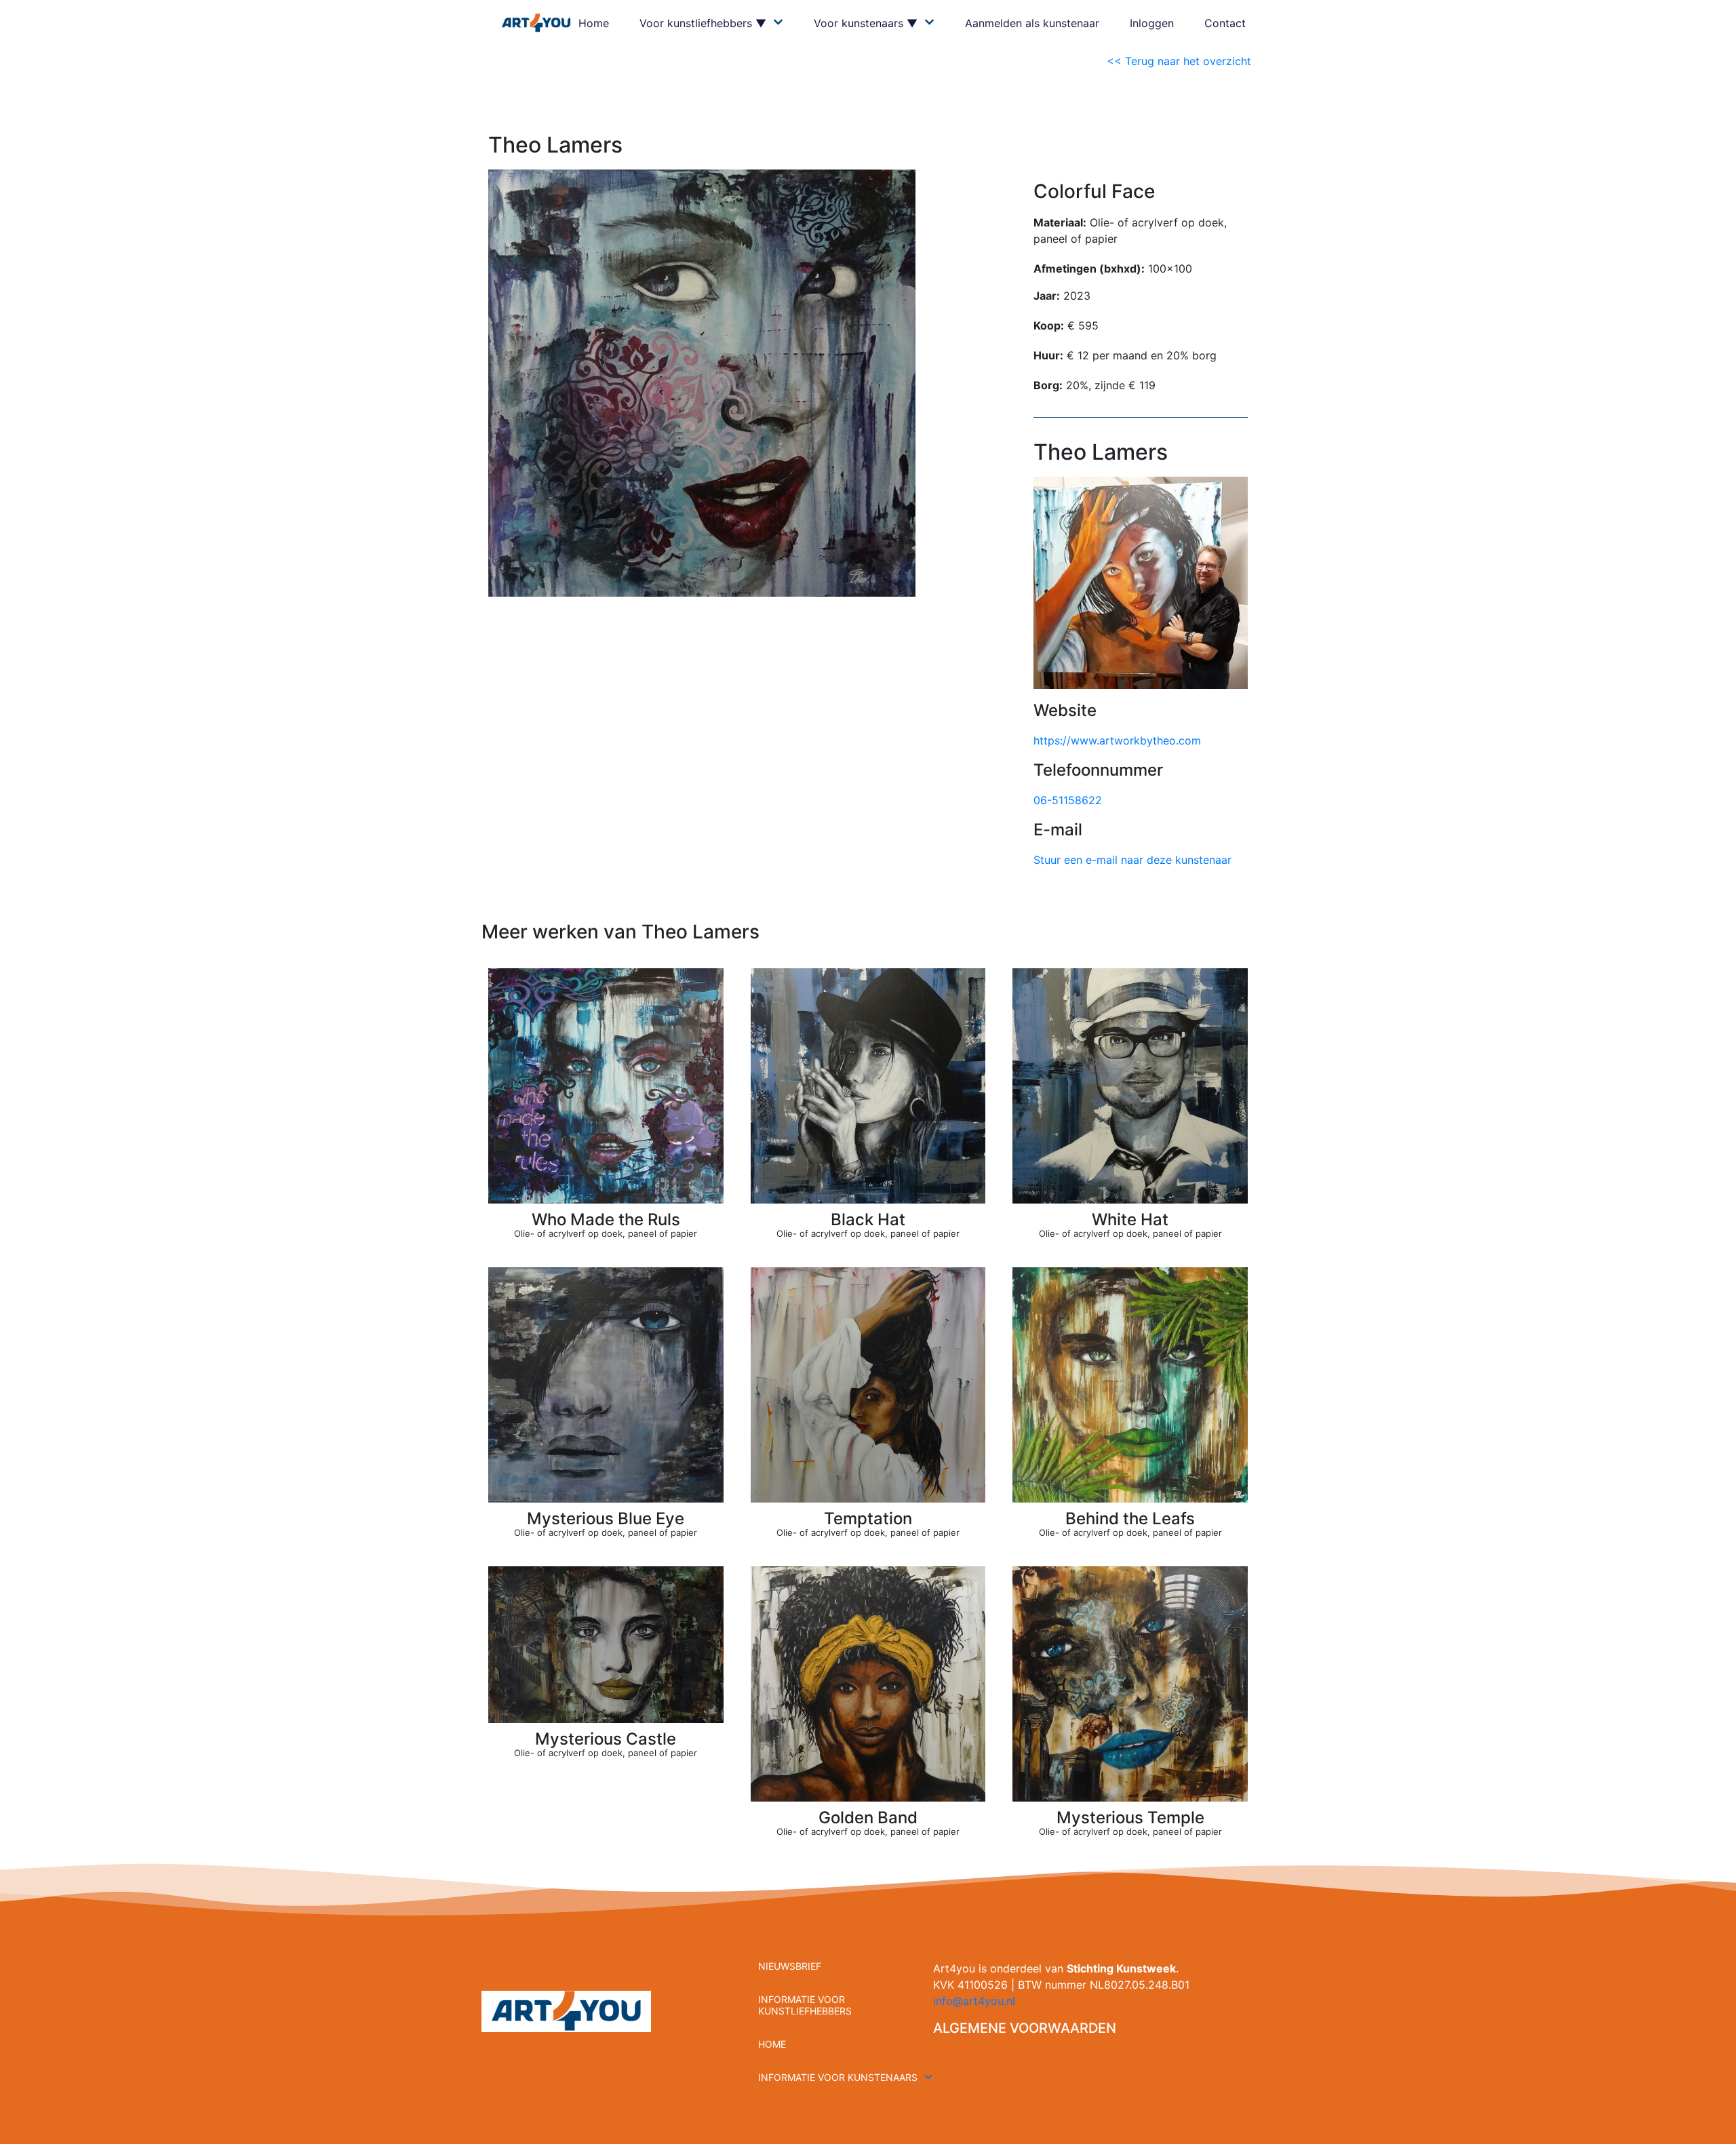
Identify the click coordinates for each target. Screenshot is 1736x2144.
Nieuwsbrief (790, 1966)
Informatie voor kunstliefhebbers (805, 2005)
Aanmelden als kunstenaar (1032, 23)
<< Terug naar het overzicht (1181, 61)
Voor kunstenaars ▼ (866, 23)
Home (594, 23)
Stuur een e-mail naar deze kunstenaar (1132, 860)
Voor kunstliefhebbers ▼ (703, 23)
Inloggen (1152, 23)
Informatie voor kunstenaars (838, 2077)
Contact (1225, 23)
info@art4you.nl (974, 2001)
